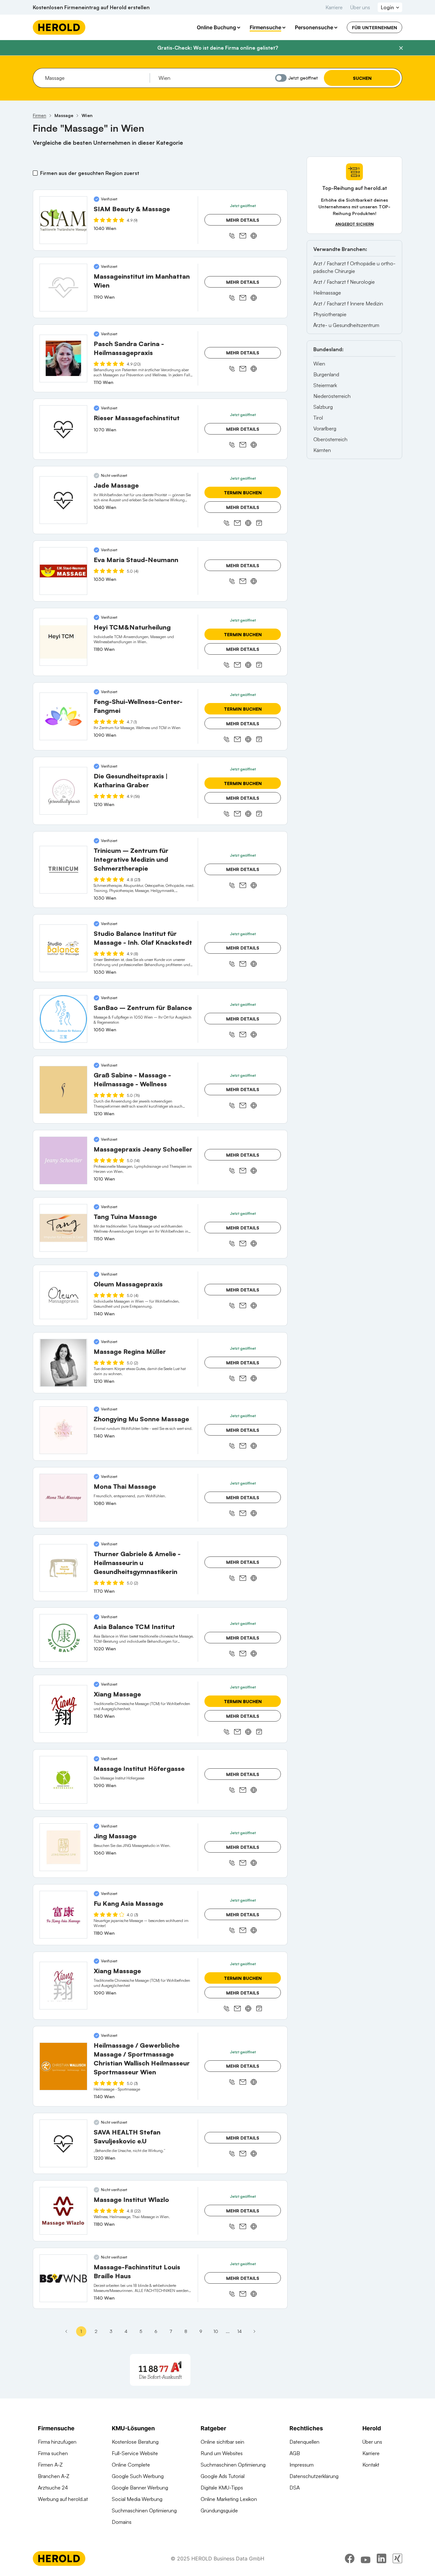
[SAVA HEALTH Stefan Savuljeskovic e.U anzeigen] (63, 2143)
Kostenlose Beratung (135, 2442)
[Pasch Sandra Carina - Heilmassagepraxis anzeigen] (63, 359)
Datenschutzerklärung (314, 2476)
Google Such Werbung (138, 2476)
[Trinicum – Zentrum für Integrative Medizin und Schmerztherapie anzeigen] (63, 870)
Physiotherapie (330, 314)
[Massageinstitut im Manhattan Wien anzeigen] (63, 288)
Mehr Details (243, 220)
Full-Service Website (135, 2453)
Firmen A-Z (50, 2465)
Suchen (362, 78)
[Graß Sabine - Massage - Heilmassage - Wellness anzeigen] (63, 1090)
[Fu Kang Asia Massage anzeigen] (63, 1915)
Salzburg (323, 407)
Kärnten (322, 450)
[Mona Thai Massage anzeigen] (63, 1498)
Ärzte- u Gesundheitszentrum (346, 325)
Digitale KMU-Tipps (222, 2488)
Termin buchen (243, 493)
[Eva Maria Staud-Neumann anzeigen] (63, 571)
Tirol (318, 418)
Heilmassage (327, 293)
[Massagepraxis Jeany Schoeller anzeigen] (63, 1160)
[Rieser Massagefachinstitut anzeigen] (63, 429)
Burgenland (326, 374)
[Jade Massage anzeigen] (63, 500)
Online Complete (131, 2465)
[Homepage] (59, 27)
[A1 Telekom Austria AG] (160, 2370)
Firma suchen (53, 2453)
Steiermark (325, 385)
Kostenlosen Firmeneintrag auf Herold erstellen (91, 7)
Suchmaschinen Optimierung (144, 2510)
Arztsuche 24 (53, 2488)
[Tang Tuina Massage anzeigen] (63, 1228)
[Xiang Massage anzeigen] (63, 1709)
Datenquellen (304, 2442)
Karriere (334, 7)
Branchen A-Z (54, 2476)
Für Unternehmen (374, 28)
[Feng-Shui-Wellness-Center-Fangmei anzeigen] (63, 716)
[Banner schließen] (401, 48)
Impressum (302, 2465)
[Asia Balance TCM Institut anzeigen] (63, 1638)
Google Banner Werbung (140, 2488)
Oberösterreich (330, 439)
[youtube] (366, 2559)
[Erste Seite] (66, 2331)
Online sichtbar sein (222, 2442)
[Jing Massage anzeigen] (63, 1847)
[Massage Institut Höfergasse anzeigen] (63, 1780)
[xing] (397, 2559)
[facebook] (350, 2559)
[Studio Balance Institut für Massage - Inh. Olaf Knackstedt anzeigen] (63, 948)
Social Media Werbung (137, 2499)
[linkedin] (382, 2559)
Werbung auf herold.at (63, 2499)
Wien (319, 364)
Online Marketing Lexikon (229, 2499)
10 (216, 2331)
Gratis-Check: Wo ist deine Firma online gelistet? (218, 48)
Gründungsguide (219, 2510)
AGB (295, 2453)
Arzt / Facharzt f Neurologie (344, 282)
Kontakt (371, 2465)
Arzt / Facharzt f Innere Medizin (348, 303)
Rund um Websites (222, 2453)
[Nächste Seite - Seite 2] (254, 2331)
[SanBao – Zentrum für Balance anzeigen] (63, 1019)
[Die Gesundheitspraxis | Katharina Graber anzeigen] (63, 791)
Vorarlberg (325, 428)
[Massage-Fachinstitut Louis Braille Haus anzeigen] (63, 2278)
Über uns (360, 7)
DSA (295, 2488)
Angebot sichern (355, 224)
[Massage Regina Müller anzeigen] (63, 1363)
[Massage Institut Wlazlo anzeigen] (63, 2211)
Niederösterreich (332, 396)
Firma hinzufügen (57, 2442)
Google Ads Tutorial (223, 2476)
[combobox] (95, 78)
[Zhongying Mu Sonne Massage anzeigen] (63, 1430)
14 (239, 2331)
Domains (122, 2522)
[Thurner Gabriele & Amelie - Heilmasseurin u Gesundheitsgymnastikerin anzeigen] (63, 1568)
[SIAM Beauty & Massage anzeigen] (63, 220)
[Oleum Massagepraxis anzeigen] (63, 1295)
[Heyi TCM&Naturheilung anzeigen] (63, 642)
